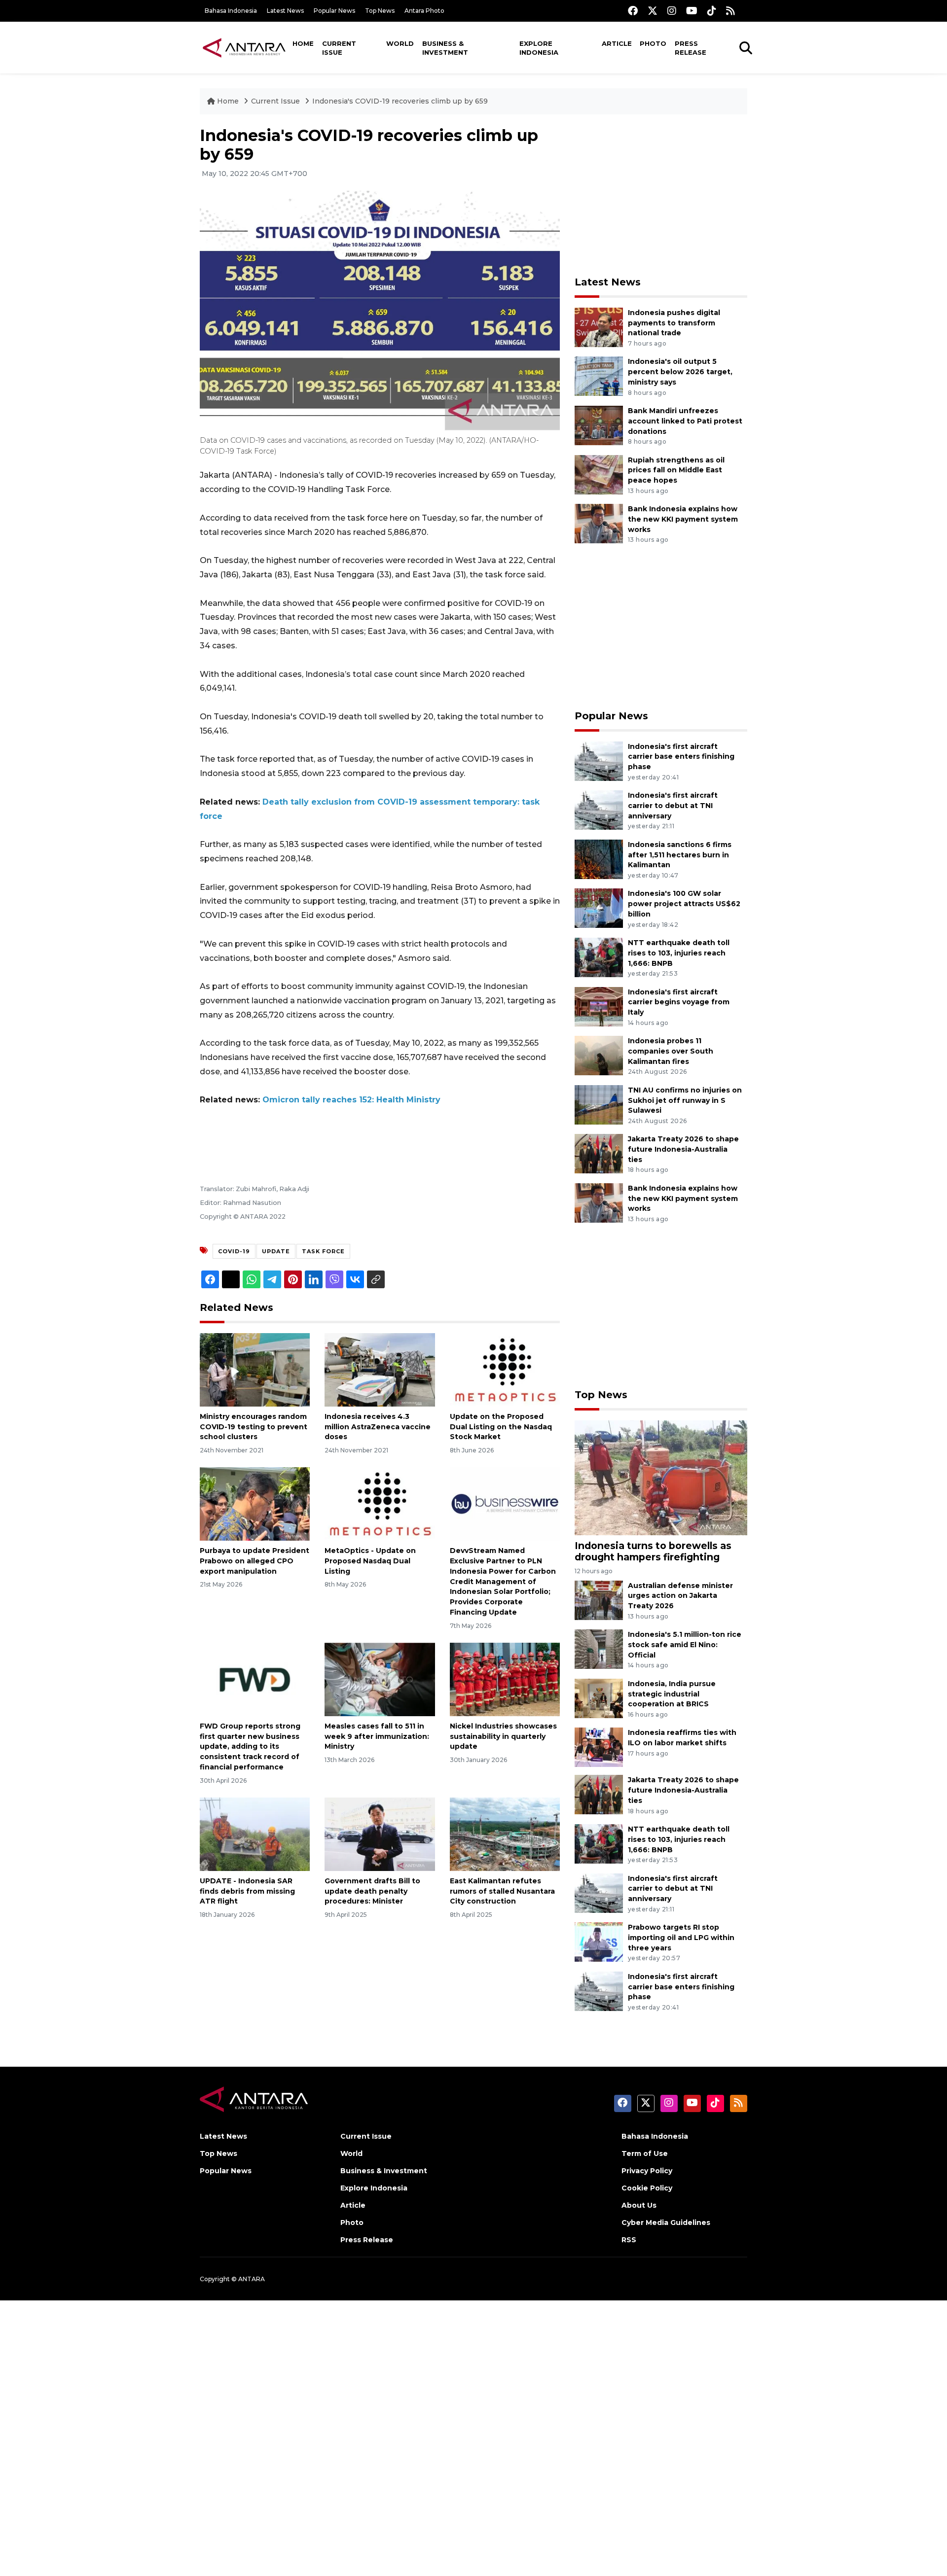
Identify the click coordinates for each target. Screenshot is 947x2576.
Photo (653, 43)
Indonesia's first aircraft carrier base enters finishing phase (681, 757)
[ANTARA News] (244, 47)
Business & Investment (445, 48)
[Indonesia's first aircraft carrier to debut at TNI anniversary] (599, 809)
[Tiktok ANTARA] (712, 11)
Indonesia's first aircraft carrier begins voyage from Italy (679, 1002)
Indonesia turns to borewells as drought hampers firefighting (653, 1551)
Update (276, 1251)
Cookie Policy (647, 2188)
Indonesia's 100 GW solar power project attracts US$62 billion (684, 904)
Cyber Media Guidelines (666, 2223)
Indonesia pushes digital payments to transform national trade (674, 323)
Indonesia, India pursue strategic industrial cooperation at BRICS (672, 1694)
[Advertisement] (661, 195)
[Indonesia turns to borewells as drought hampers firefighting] (661, 1477)
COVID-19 (234, 1251)
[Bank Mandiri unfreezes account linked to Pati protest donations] (599, 425)
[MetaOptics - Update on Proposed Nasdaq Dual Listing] (380, 1503)
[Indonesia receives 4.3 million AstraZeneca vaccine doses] (380, 1369)
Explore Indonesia (539, 48)
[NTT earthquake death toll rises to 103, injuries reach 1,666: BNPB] (599, 957)
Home (303, 43)
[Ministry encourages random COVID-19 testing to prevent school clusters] (255, 1369)
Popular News (334, 11)
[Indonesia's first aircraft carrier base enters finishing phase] (599, 760)
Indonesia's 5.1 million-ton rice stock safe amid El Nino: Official (685, 1645)
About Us (639, 2205)
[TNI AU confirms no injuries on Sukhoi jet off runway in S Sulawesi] (599, 1104)
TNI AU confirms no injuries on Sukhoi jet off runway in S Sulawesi (685, 1100)
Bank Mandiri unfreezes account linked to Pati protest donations (685, 421)
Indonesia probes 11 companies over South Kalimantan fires (671, 1051)
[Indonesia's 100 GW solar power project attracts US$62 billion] (599, 908)
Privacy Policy (647, 2171)
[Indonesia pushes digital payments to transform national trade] (599, 327)
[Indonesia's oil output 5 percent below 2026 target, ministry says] (599, 376)
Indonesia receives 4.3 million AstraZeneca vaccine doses (378, 1427)
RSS (629, 2240)
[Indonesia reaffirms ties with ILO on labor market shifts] (599, 1747)
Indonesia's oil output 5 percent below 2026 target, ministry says (680, 372)
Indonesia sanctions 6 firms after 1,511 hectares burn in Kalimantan (680, 855)
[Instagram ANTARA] (672, 11)
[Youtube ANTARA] (692, 11)
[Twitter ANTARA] (653, 11)
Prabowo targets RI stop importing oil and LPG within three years (681, 1938)
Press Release (691, 48)
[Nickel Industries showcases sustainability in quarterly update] (505, 1679)
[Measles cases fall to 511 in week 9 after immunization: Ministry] (380, 1679)
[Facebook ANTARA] (633, 11)
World (400, 43)
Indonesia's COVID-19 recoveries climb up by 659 (400, 101)
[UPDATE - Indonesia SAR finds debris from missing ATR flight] (255, 1834)
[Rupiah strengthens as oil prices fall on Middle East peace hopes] (599, 474)
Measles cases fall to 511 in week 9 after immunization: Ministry (377, 1736)
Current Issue (339, 48)
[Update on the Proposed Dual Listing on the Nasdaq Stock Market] (505, 1369)
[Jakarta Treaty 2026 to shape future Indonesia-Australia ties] (599, 1153)
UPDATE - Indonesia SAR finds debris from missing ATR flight (247, 1891)
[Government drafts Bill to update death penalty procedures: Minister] (380, 1834)
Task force (323, 1251)
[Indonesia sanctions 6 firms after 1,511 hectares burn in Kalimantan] (599, 859)
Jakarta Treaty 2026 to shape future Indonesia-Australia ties (683, 1149)
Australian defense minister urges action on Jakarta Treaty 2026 (680, 1596)
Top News (380, 11)
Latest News (285, 11)
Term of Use (645, 2153)
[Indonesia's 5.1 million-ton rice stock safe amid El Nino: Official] (599, 1648)
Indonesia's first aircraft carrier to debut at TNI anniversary (673, 806)
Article (617, 43)
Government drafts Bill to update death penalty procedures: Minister (372, 1891)
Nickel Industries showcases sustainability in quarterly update (503, 1736)
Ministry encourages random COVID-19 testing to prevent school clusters (254, 1427)
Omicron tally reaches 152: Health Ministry (351, 1100)
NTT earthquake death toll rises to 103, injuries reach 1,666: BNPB (679, 953)
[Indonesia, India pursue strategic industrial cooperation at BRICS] (599, 1698)
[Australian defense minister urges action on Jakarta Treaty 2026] (599, 1600)
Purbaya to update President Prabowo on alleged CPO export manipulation (255, 1561)
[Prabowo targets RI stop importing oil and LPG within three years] (599, 1941)
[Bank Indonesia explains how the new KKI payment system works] (599, 523)
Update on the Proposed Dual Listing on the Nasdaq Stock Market (501, 1427)
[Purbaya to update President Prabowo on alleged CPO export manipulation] (255, 1503)
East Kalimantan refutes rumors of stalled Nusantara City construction (502, 1891)
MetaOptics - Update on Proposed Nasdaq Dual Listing (370, 1561)
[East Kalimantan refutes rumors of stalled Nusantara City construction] (505, 1834)
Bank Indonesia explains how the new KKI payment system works (683, 519)
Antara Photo (424, 11)
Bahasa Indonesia (231, 11)
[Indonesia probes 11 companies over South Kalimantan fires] (599, 1055)
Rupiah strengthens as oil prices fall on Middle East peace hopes (676, 470)
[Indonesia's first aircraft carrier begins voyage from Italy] (599, 1006)
